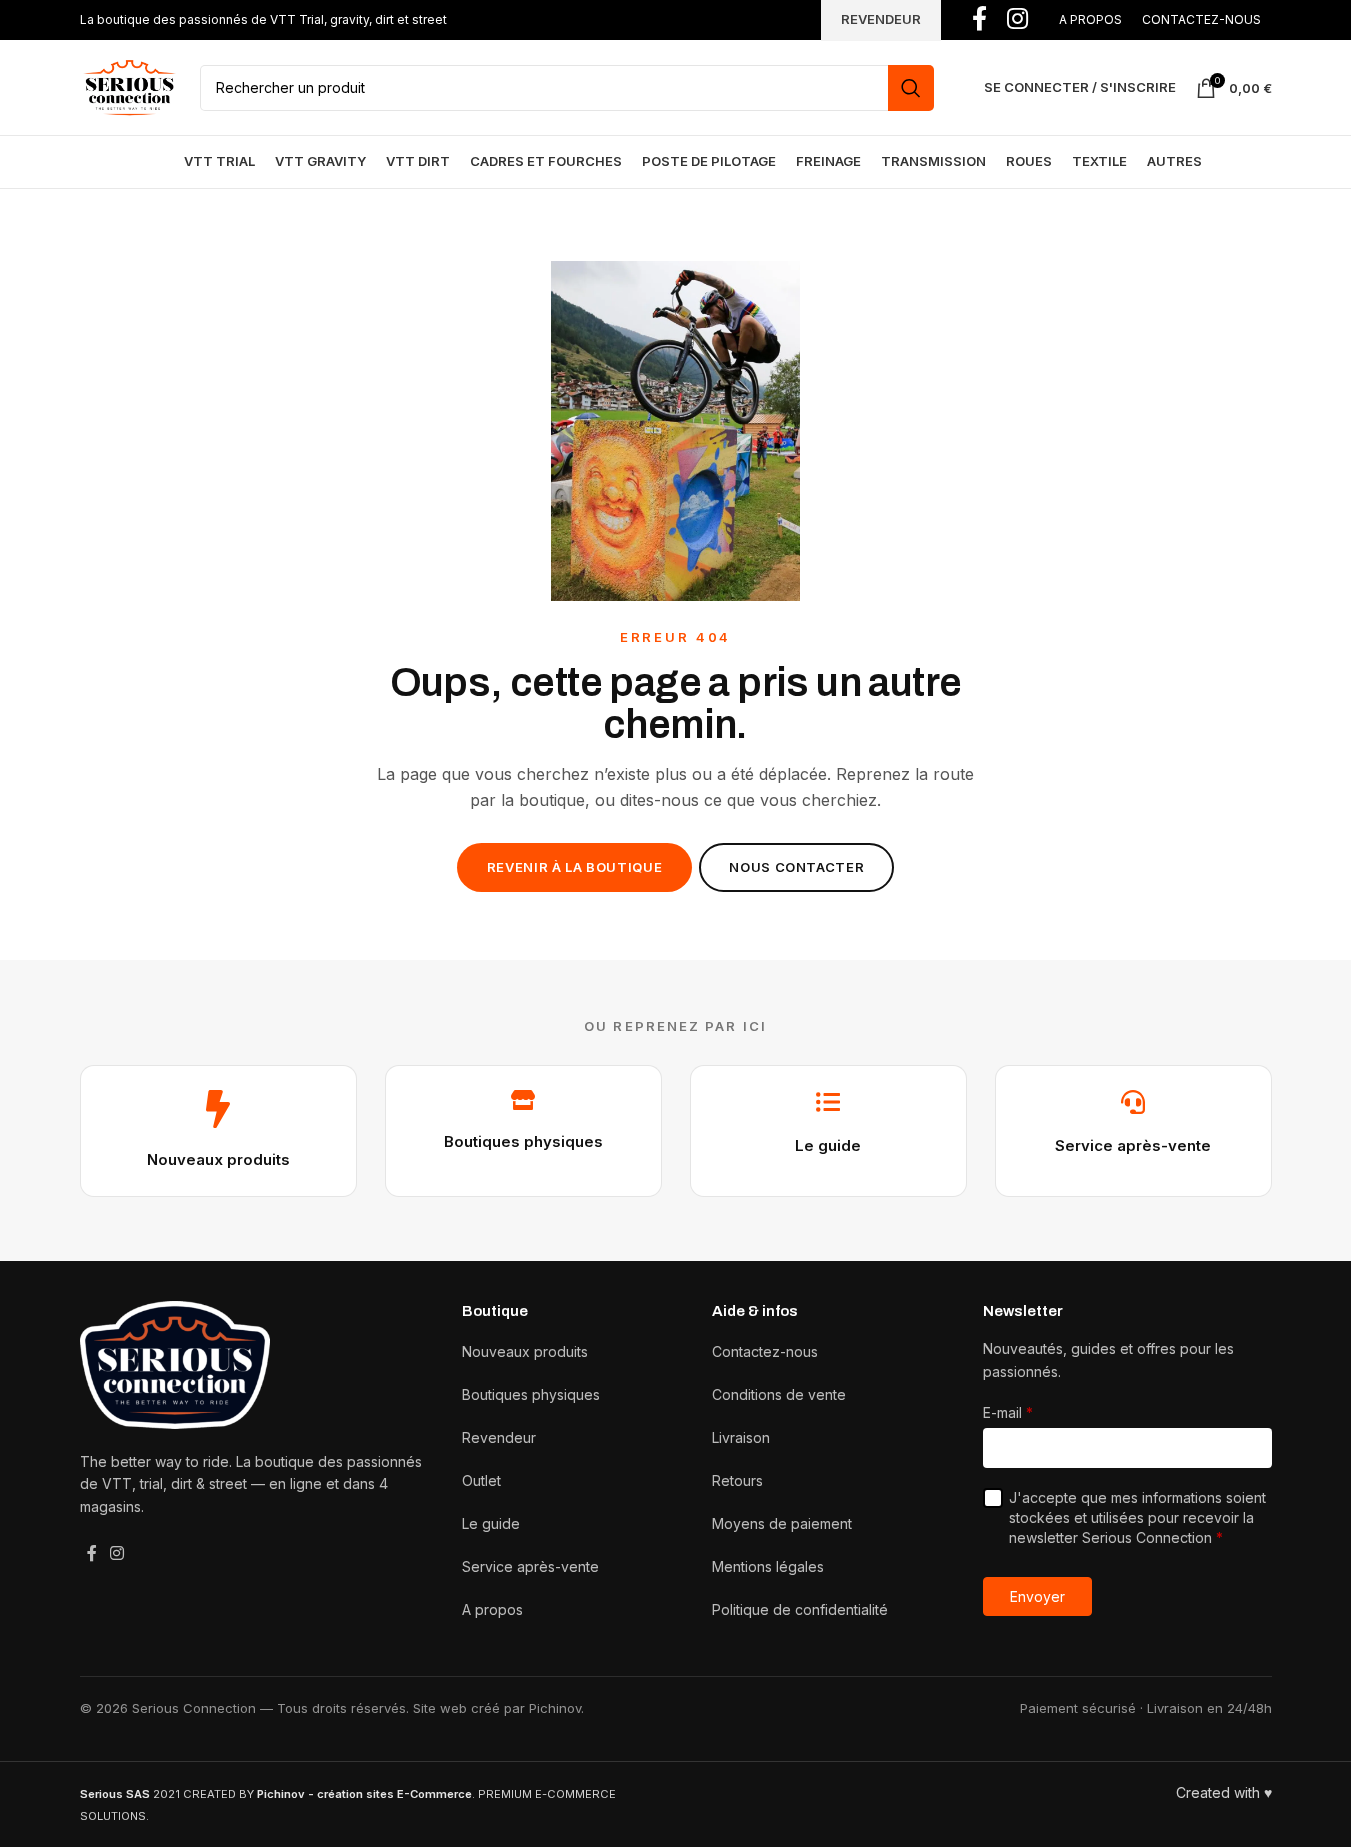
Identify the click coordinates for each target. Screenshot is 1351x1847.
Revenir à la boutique (575, 867)
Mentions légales (768, 1566)
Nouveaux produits (218, 1159)
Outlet (481, 1480)
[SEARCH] (911, 88)
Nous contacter (796, 867)
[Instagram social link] (117, 1553)
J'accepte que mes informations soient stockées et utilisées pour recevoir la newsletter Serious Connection (1137, 1517)
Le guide (828, 1145)
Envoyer (1037, 1596)
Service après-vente (1133, 1145)
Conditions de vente (779, 1394)
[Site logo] (130, 85)
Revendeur (499, 1437)
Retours (737, 1480)
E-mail (1008, 1412)
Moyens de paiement (782, 1523)
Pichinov (555, 1708)
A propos (492, 1609)
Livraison (741, 1437)
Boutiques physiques (523, 1141)
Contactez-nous (765, 1351)
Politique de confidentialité (800, 1609)
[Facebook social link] (92, 1553)
